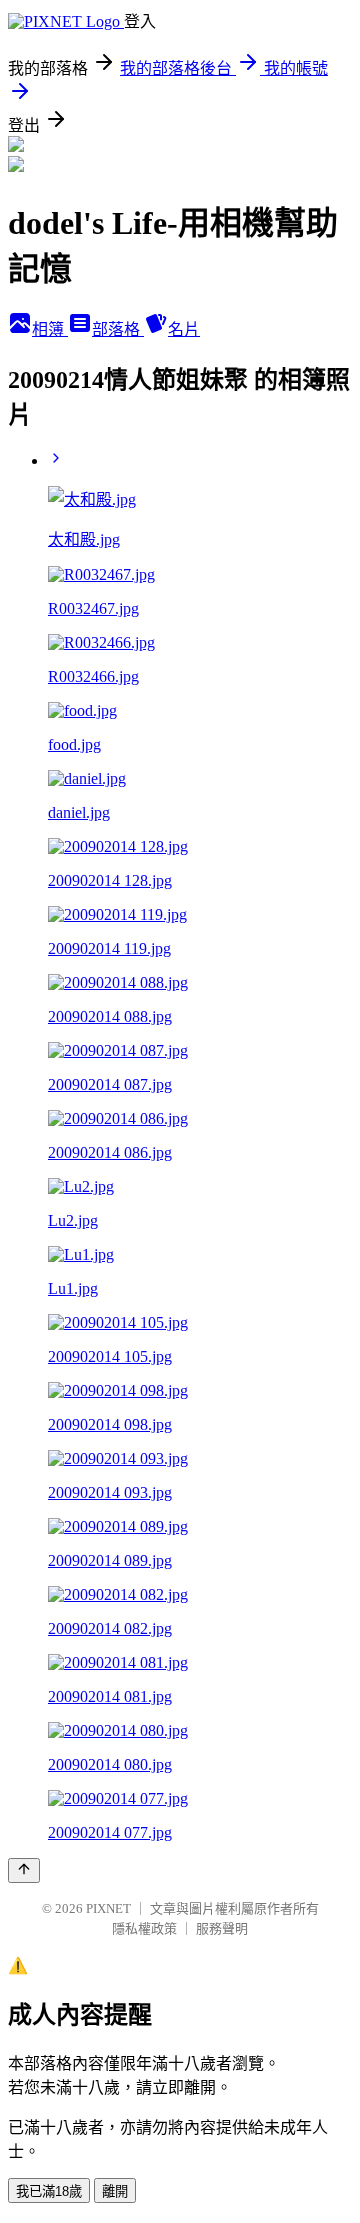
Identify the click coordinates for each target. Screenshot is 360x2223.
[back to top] (24, 1870)
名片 (184, 329)
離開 (115, 2191)
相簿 (50, 329)
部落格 (118, 329)
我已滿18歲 (49, 2191)
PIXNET (108, 1908)
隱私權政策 (144, 1928)
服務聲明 (222, 1928)
